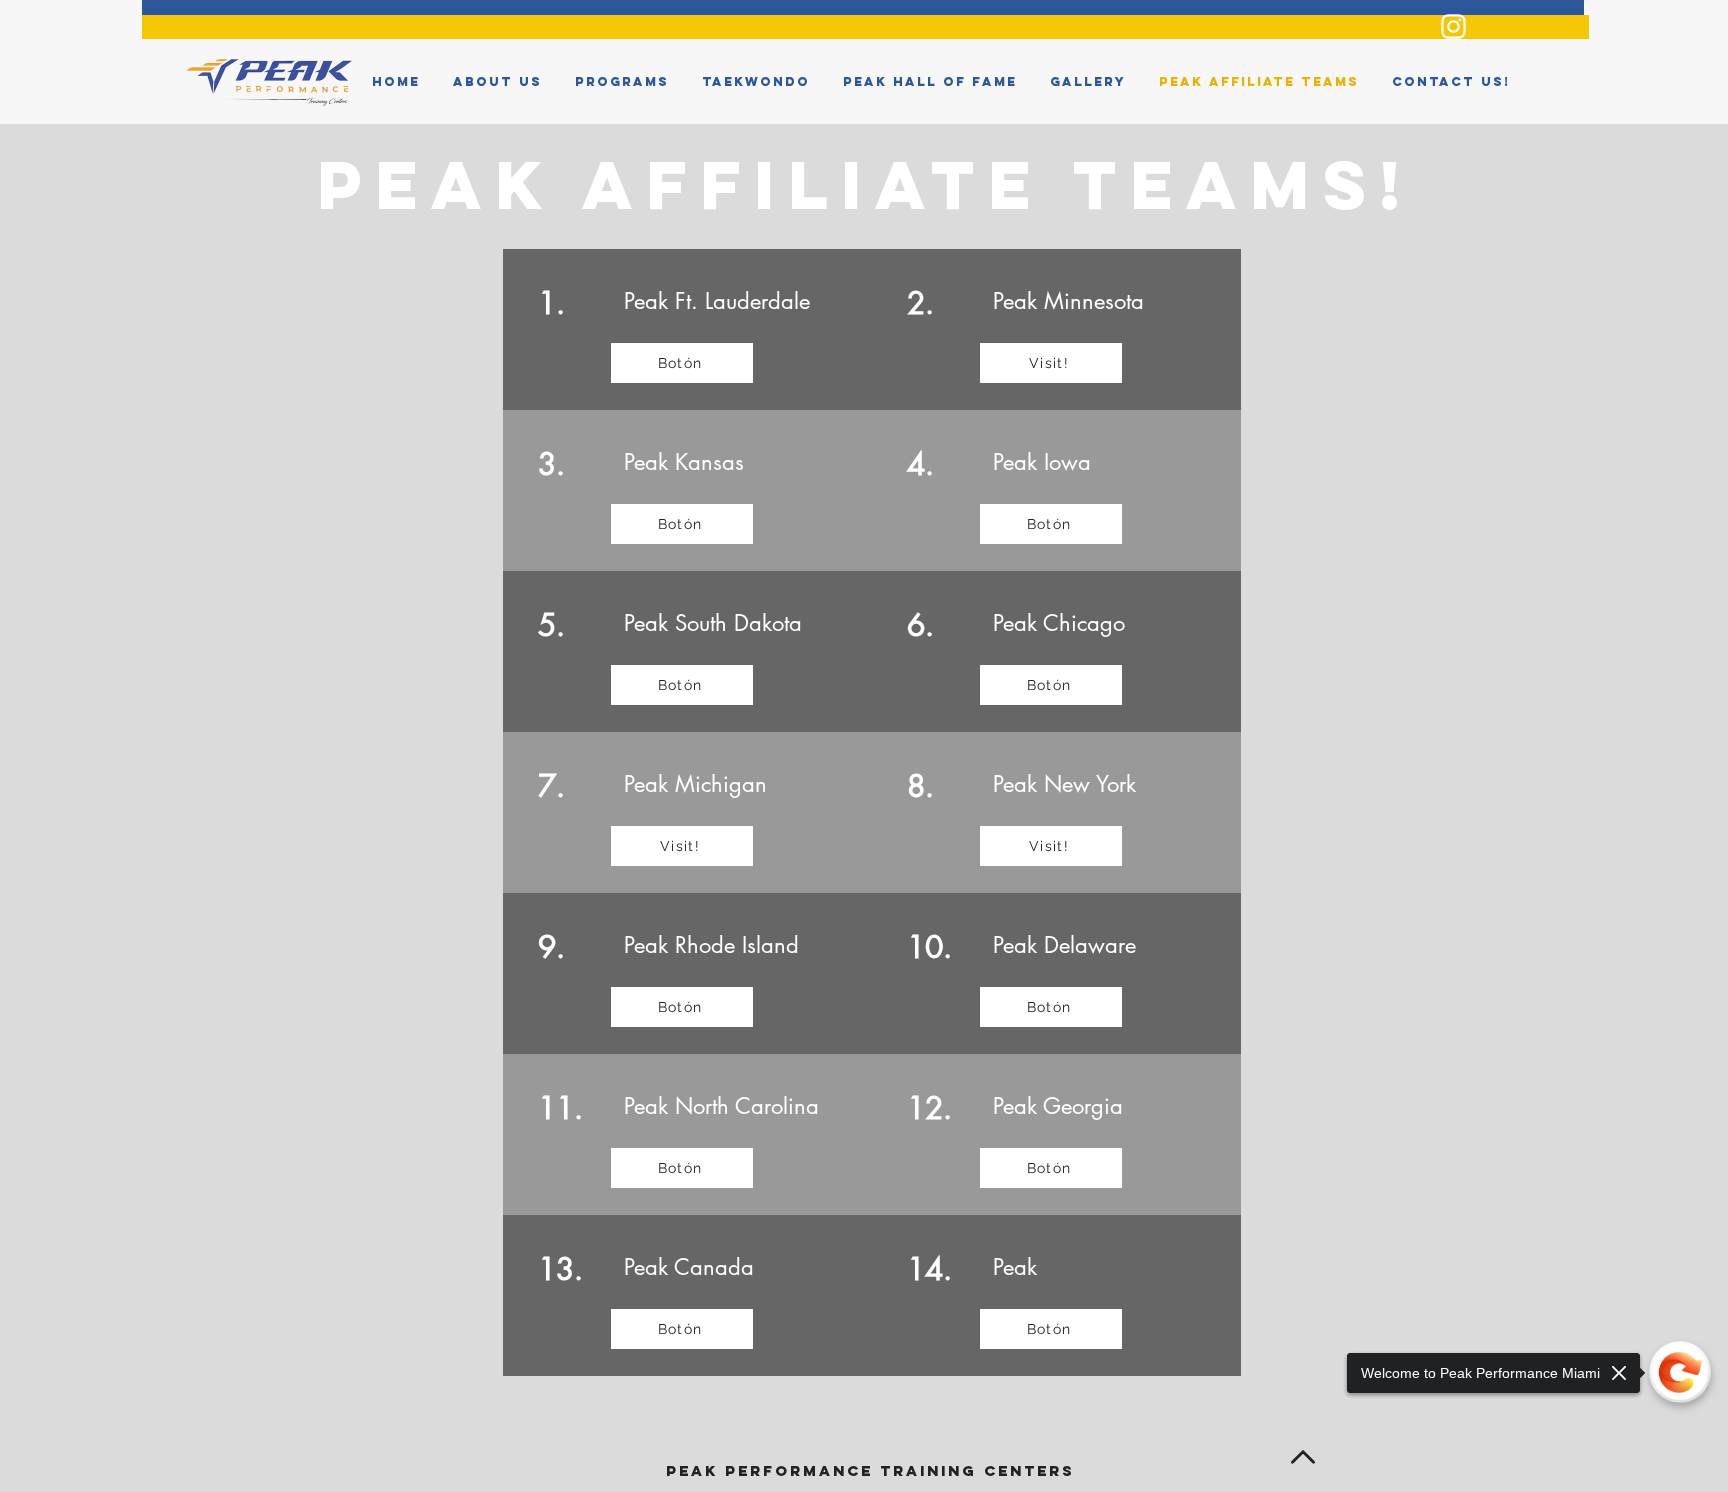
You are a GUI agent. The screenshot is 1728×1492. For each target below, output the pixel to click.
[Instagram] (1453, 26)
